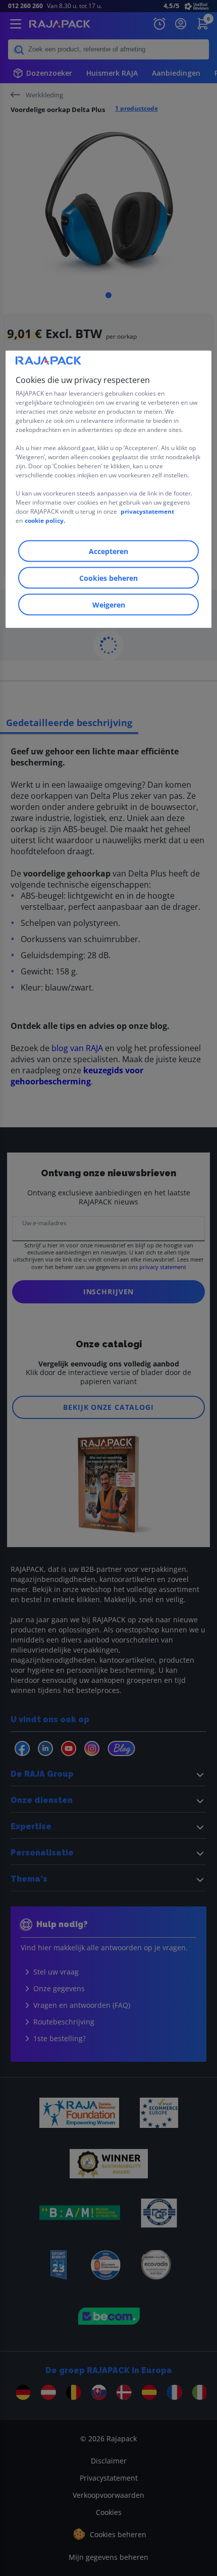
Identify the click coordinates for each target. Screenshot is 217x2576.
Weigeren (109, 604)
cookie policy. (45, 520)
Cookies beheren (108, 578)
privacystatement (147, 511)
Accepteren (108, 551)
